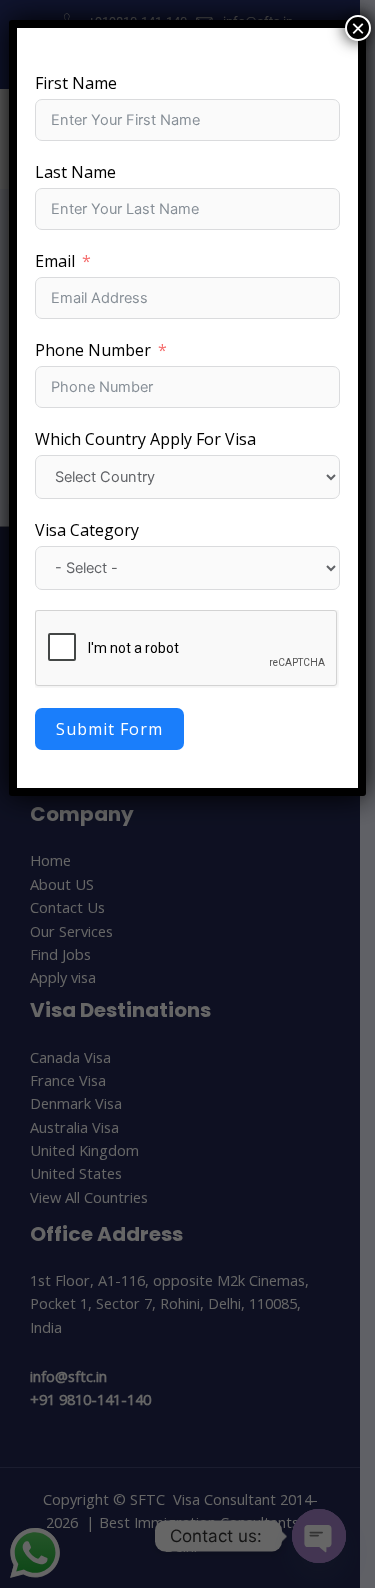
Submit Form (109, 729)
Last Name (75, 172)
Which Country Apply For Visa (145, 439)
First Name (76, 83)
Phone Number (93, 350)
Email (55, 261)
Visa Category (87, 530)
